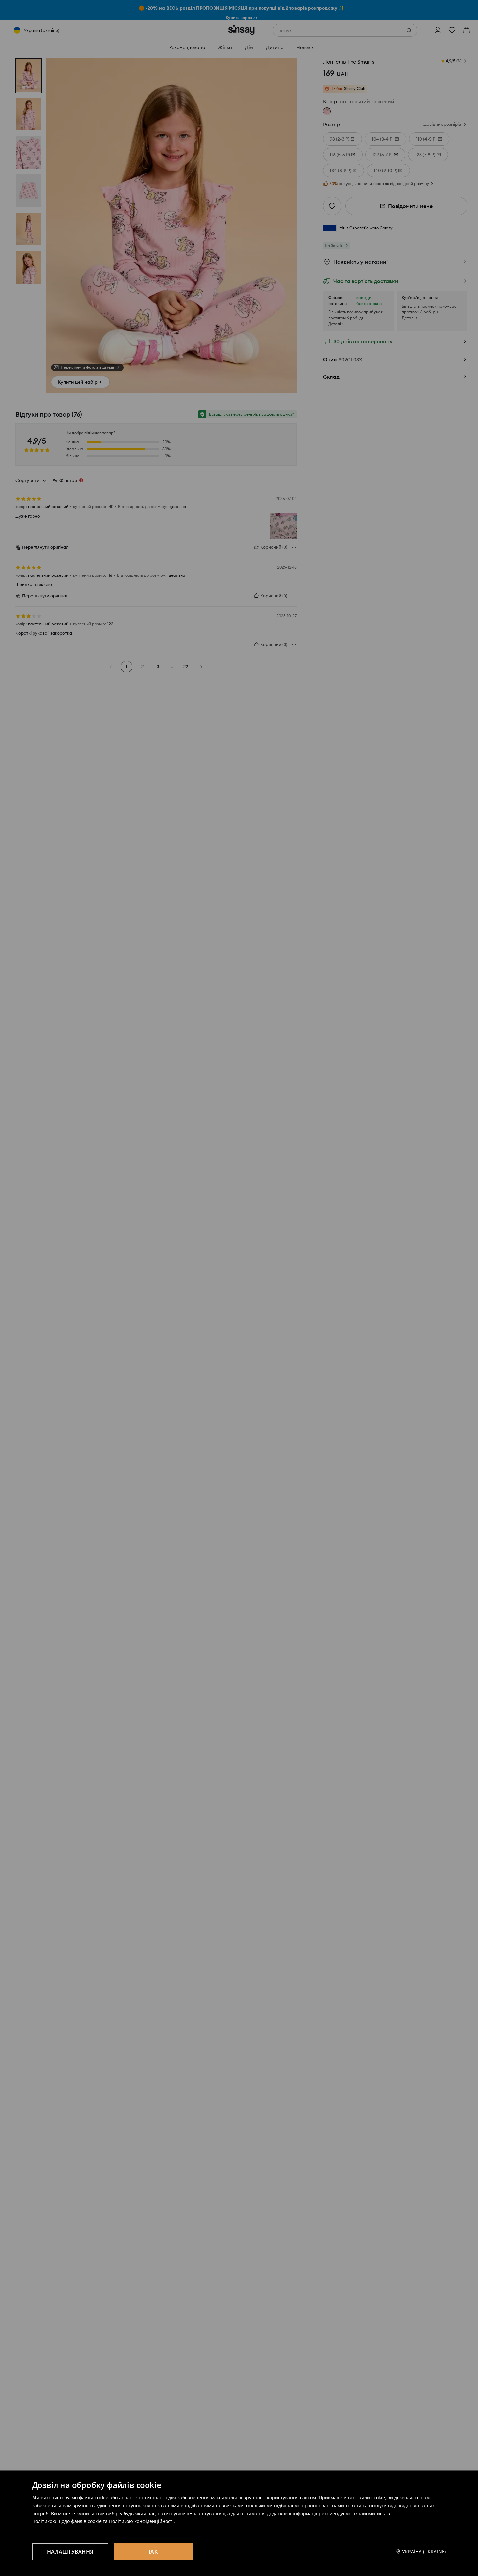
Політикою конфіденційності (141, 2521)
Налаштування (70, 2552)
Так (153, 2552)
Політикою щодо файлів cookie (67, 2521)
